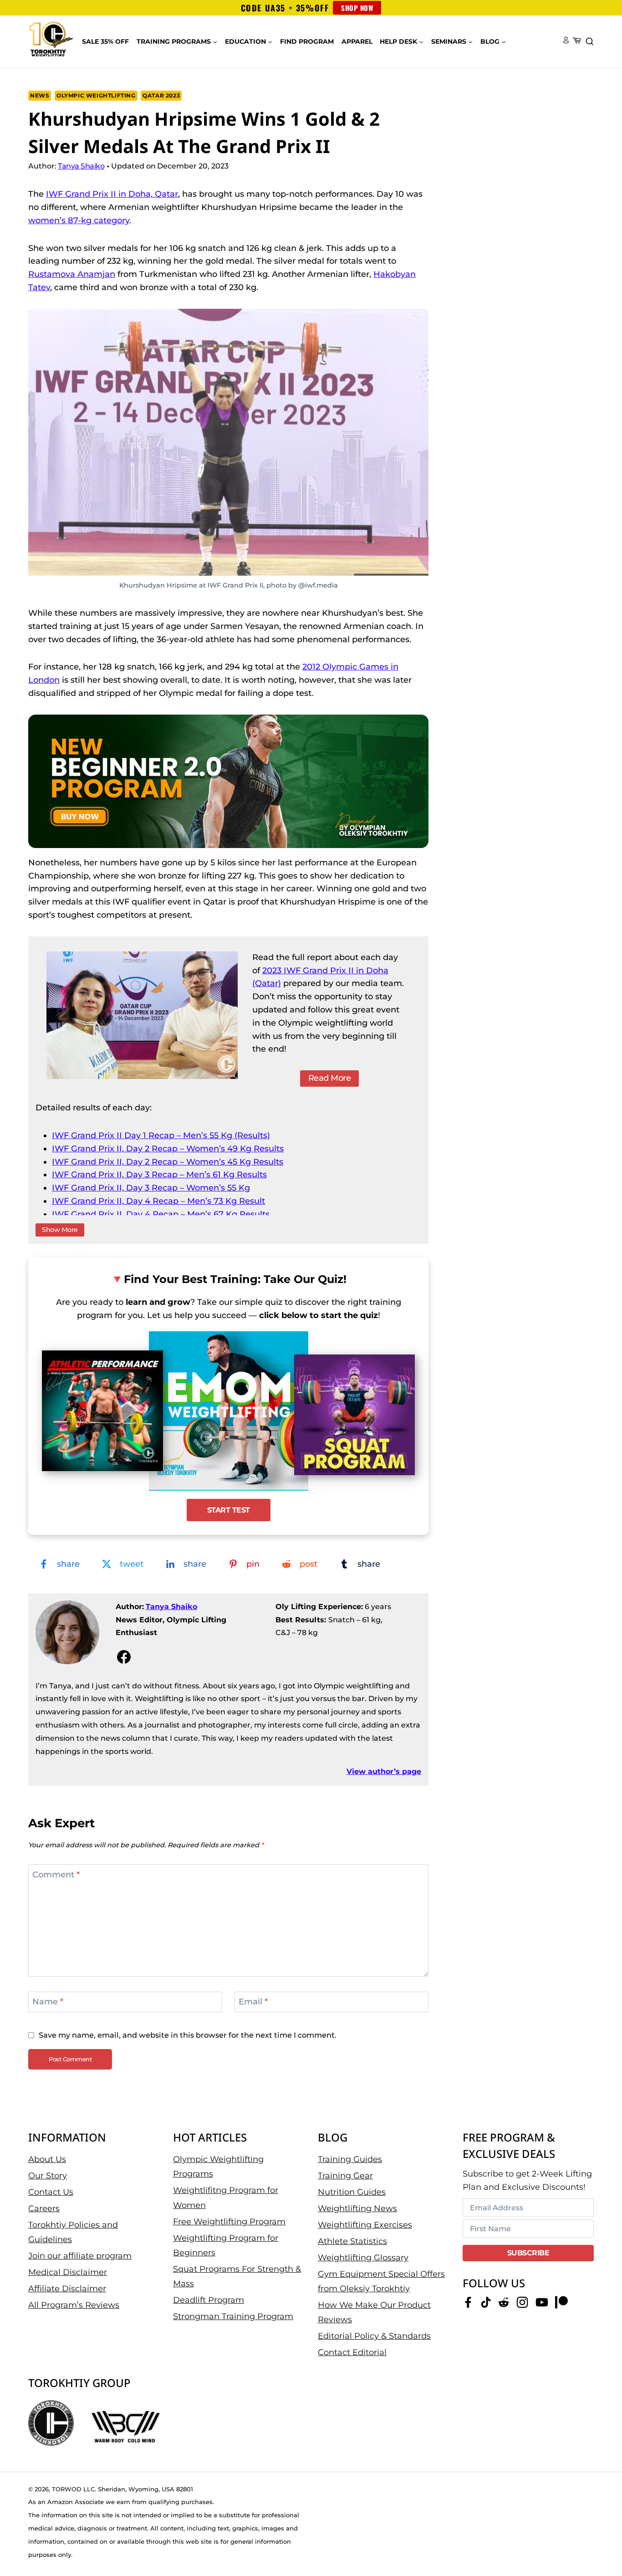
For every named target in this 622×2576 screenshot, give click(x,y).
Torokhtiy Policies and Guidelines (73, 2232)
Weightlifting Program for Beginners (226, 2245)
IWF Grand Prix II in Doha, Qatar (112, 194)
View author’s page (384, 1771)
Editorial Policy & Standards (374, 2336)
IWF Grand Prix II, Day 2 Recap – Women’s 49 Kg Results (168, 1149)
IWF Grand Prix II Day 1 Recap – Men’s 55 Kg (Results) (161, 1135)
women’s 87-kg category (79, 220)
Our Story (48, 2175)
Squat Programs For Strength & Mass (237, 2276)
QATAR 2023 (161, 95)
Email (253, 2002)
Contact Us (51, 2192)
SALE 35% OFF (105, 41)
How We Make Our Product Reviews (374, 2312)
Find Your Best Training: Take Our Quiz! (235, 1279)
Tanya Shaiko (171, 1607)
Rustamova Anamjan (72, 274)
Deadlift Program (209, 2300)
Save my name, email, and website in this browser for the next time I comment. (188, 2035)
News (40, 95)
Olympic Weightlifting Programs (218, 2166)
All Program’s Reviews (74, 2305)
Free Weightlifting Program (229, 2221)
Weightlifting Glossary (363, 2257)
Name (48, 2002)
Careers (44, 2208)
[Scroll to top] (599, 2540)
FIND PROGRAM (307, 41)
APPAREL (357, 41)
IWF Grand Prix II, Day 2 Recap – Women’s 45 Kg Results (168, 1162)
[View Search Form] (590, 42)
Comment (56, 1875)
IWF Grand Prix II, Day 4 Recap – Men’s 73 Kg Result (158, 1201)
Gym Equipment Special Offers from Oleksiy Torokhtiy (381, 2281)
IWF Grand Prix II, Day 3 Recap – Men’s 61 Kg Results (159, 1175)
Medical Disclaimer (68, 2272)
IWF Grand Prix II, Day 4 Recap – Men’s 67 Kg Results (161, 1214)
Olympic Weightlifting (96, 95)
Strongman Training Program (233, 2316)
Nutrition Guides (352, 2192)
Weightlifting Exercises (365, 2224)
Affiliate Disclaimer (67, 2289)
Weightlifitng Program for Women (226, 2198)
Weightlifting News (357, 2208)
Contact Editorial (352, 2352)
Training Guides (350, 2159)
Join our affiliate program (80, 2256)
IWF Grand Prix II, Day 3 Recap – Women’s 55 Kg (151, 1188)
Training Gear (345, 2175)
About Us (47, 2159)
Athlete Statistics (352, 2241)
